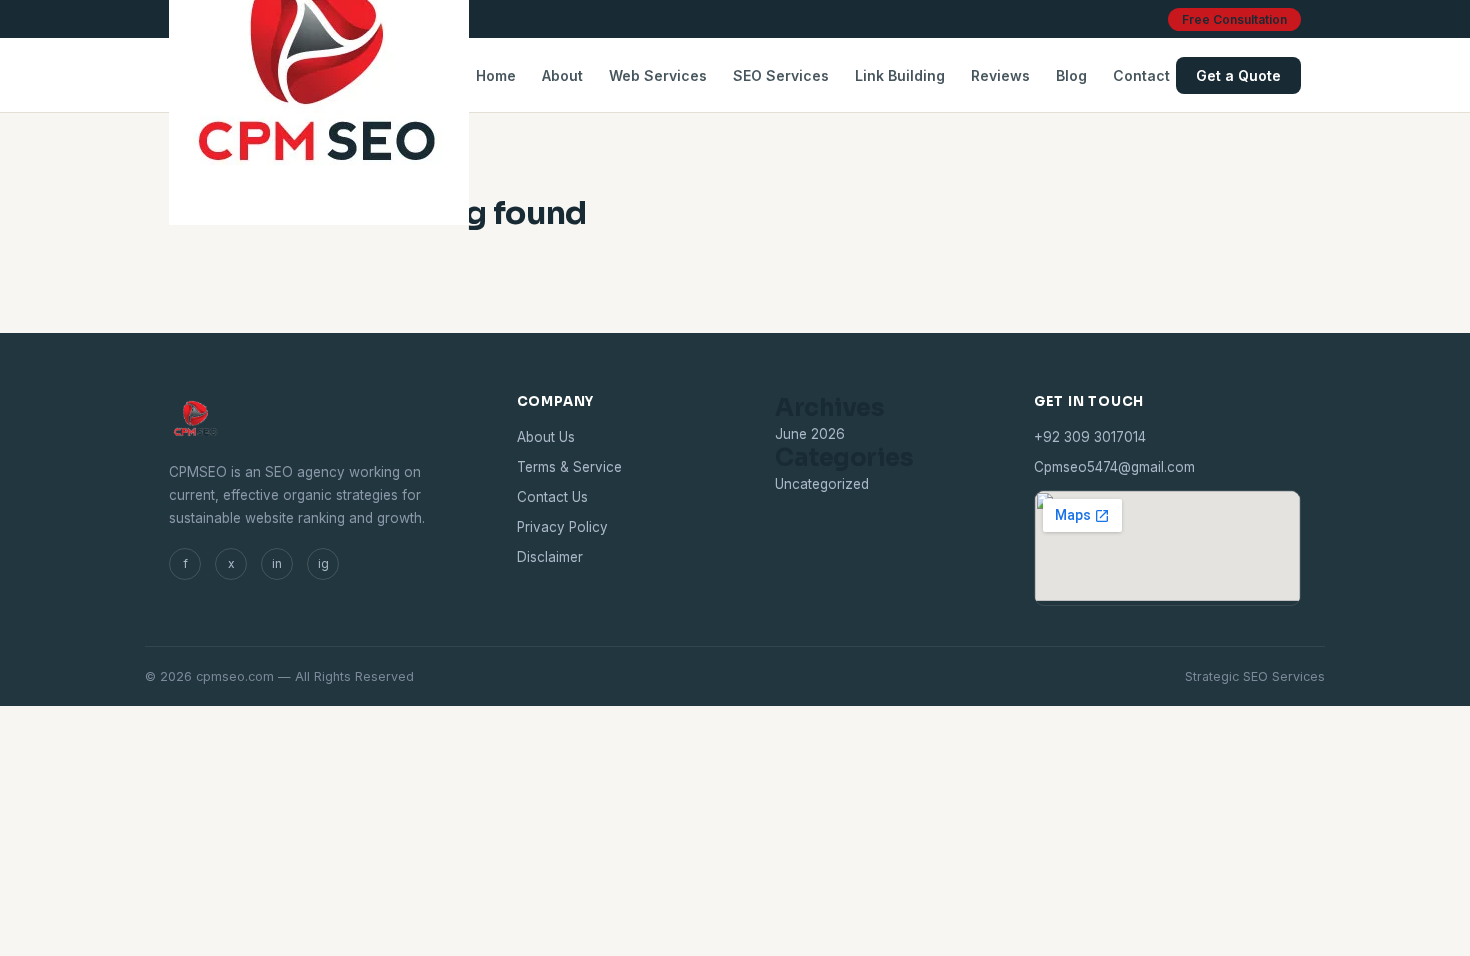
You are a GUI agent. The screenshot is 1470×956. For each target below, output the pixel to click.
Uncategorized (822, 484)
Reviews (1000, 75)
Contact (1141, 75)
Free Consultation (1234, 19)
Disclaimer (550, 557)
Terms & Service (569, 467)
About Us (546, 437)
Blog (1071, 75)
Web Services (658, 75)
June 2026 (810, 434)
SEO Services (781, 75)
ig (323, 563)
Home (496, 75)
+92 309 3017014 (1090, 437)
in (277, 563)
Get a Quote (1238, 75)
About (562, 75)
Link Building (900, 75)
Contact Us (552, 497)
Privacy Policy (562, 527)
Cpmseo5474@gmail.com (1114, 467)
